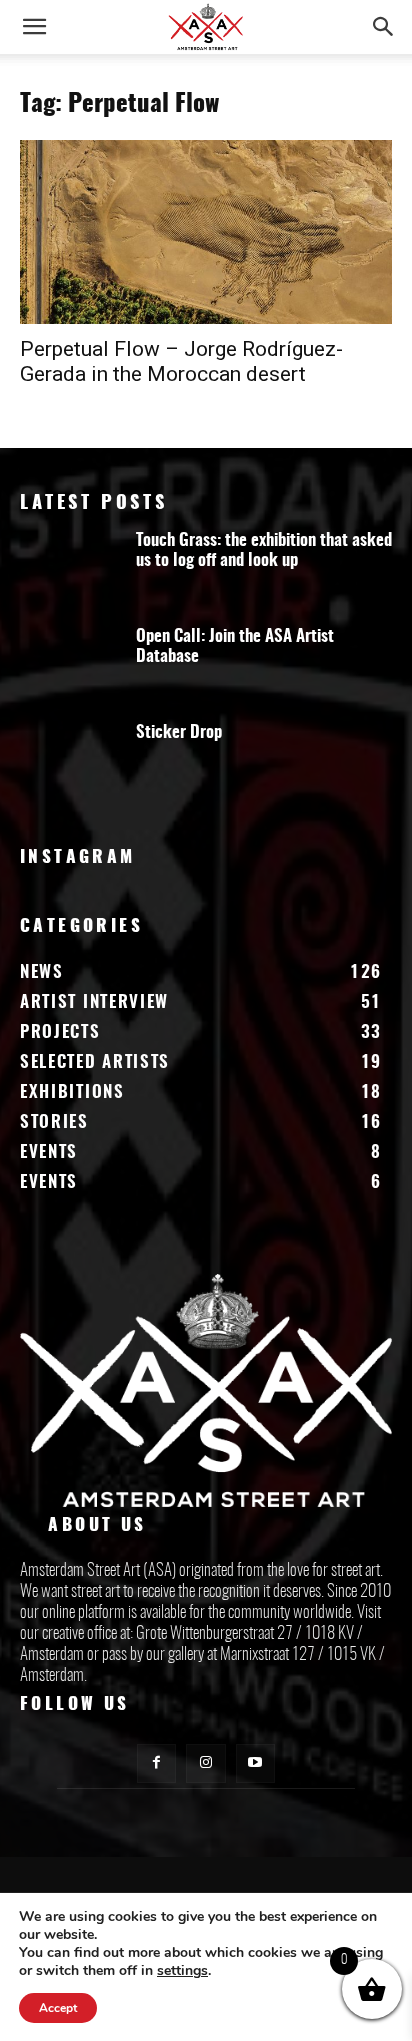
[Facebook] (156, 1763)
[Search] (384, 27)
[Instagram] (205, 1763)
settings (182, 1971)
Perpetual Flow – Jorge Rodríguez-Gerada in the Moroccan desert (181, 361)
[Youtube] (255, 1763)
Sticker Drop (179, 732)
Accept (58, 2008)
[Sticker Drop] (70, 762)
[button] (34, 27)
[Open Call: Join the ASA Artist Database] (70, 666)
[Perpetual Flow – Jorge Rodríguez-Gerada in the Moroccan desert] (206, 232)
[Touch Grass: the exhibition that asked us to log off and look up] (70, 570)
